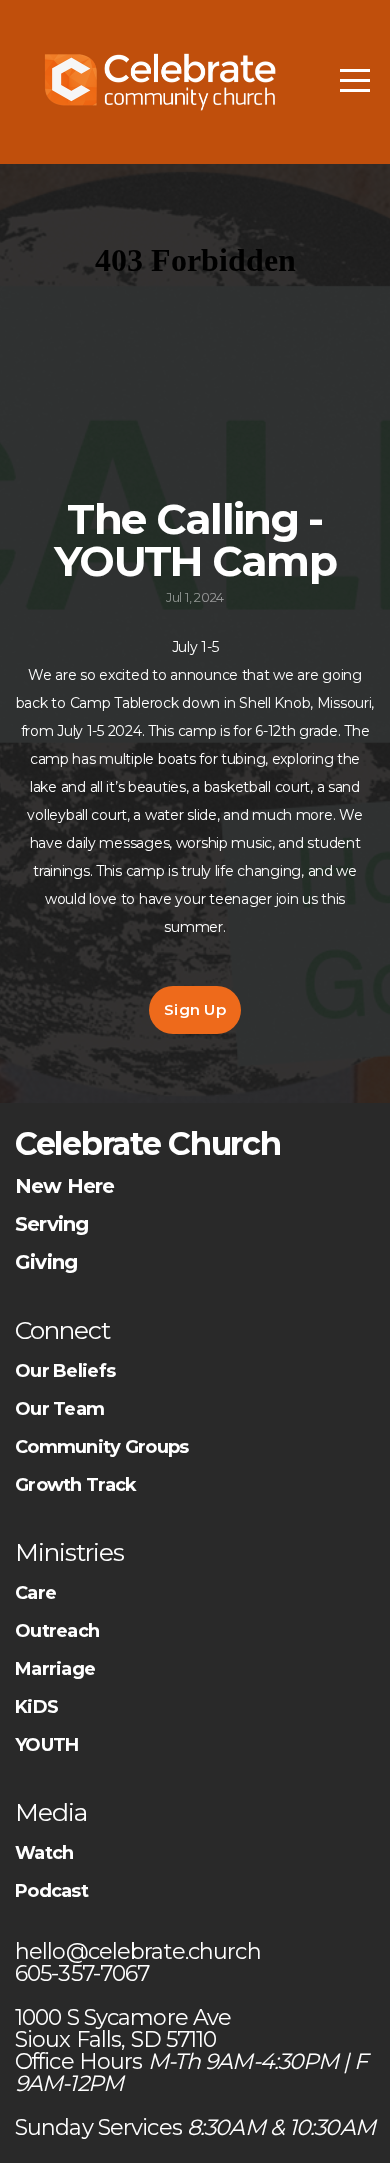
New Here (65, 1186)
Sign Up (195, 1009)
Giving (46, 1262)
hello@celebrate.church (140, 1951)
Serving (51, 1224)
